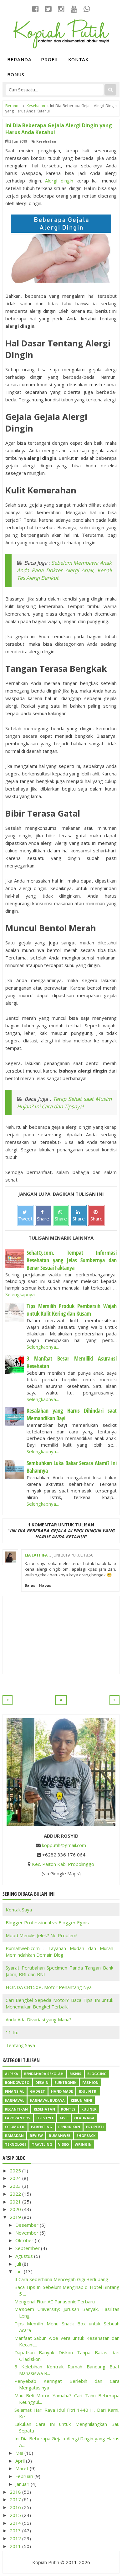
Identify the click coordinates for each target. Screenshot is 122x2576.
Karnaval (15, 2100)
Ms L (64, 2118)
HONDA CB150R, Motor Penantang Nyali (50, 1987)
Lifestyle (45, 2118)
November (28, 2233)
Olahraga (84, 2118)
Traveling (42, 2144)
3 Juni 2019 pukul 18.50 (71, 1555)
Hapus (45, 1585)
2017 (16, 2499)
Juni (20, 2271)
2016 (16, 2507)
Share (43, 1219)
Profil (50, 60)
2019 (16, 2217)
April (21, 2461)
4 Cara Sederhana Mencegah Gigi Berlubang (61, 2279)
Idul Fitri (88, 2091)
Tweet (25, 1219)
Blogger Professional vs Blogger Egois (47, 1922)
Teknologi (15, 2144)
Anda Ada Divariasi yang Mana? (39, 2019)
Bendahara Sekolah (44, 2074)
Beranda (19, 60)
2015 (16, 2515)
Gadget (38, 2091)
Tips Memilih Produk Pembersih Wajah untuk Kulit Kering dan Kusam (72, 1310)
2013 (16, 2530)
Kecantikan (16, 2109)
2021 (16, 2202)
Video (64, 2144)
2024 (16, 2178)
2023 (16, 2186)
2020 (16, 2209)
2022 (16, 2194)
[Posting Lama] (114, 1700)
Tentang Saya (20, 2045)
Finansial (15, 2091)
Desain (42, 2082)
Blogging (97, 2074)
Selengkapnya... (21, 1294)
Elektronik (65, 2082)
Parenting (42, 2127)
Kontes (68, 2109)
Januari (23, 2484)
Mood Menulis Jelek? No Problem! (41, 1935)
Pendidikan (69, 2127)
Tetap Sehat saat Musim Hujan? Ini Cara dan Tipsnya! (64, 1103)
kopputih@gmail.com (64, 1845)
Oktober (25, 2240)
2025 (16, 2171)
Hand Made (62, 2091)
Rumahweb (60, 2136)
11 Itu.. (13, 2032)
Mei (20, 2453)
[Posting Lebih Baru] (8, 1700)
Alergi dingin (59, 181)
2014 (16, 2523)
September (28, 2248)
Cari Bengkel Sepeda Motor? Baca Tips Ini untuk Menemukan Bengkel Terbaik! (59, 2003)
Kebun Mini (81, 2100)
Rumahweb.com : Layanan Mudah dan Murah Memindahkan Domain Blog (59, 1951)
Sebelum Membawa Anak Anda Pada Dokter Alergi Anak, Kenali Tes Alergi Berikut (64, 570)
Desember (28, 2225)
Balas (30, 1585)
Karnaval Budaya (47, 2100)
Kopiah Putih (46, 2562)
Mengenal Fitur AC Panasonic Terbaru (55, 2302)
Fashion (90, 2082)
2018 (16, 2492)
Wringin (83, 2144)
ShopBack (86, 2136)
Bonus (16, 75)
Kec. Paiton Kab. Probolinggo (63, 1864)
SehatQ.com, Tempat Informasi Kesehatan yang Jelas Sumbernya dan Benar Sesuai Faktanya (72, 1260)
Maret (23, 2468)
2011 (16, 2546)
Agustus (25, 2256)
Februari (25, 2476)
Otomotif (15, 2127)
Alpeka (12, 2074)
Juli (19, 2264)
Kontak (79, 60)
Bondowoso (17, 2082)
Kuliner (89, 2109)
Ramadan (14, 2136)
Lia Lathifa (36, 1555)
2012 (16, 2538)
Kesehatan (46, 141)
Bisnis (75, 2074)
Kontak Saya (19, 1910)
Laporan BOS (18, 2118)
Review (36, 2136)
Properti (95, 2127)
